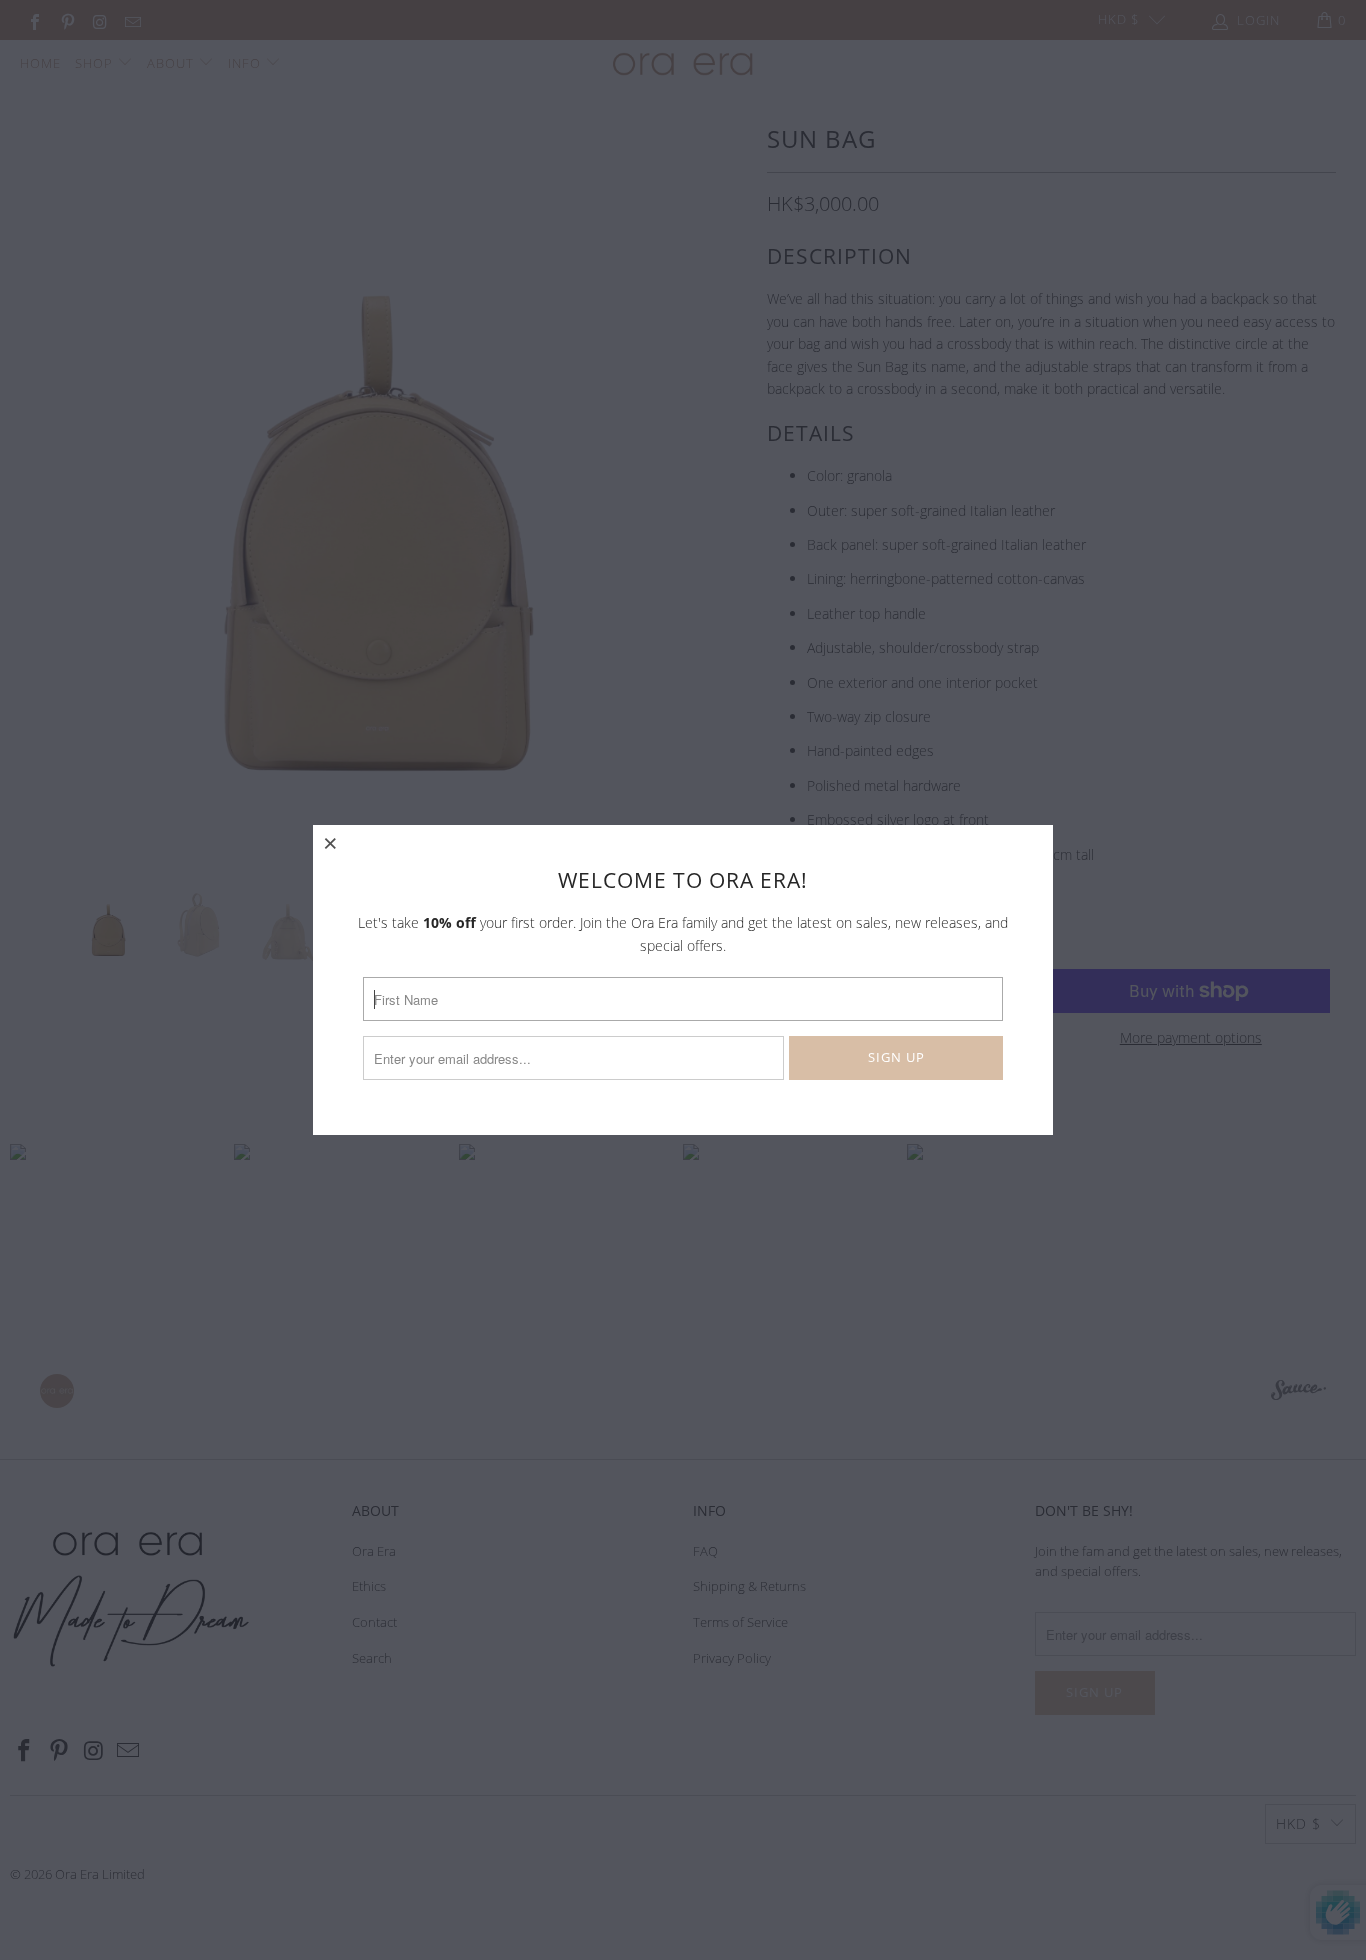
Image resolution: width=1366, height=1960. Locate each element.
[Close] (331, 843)
